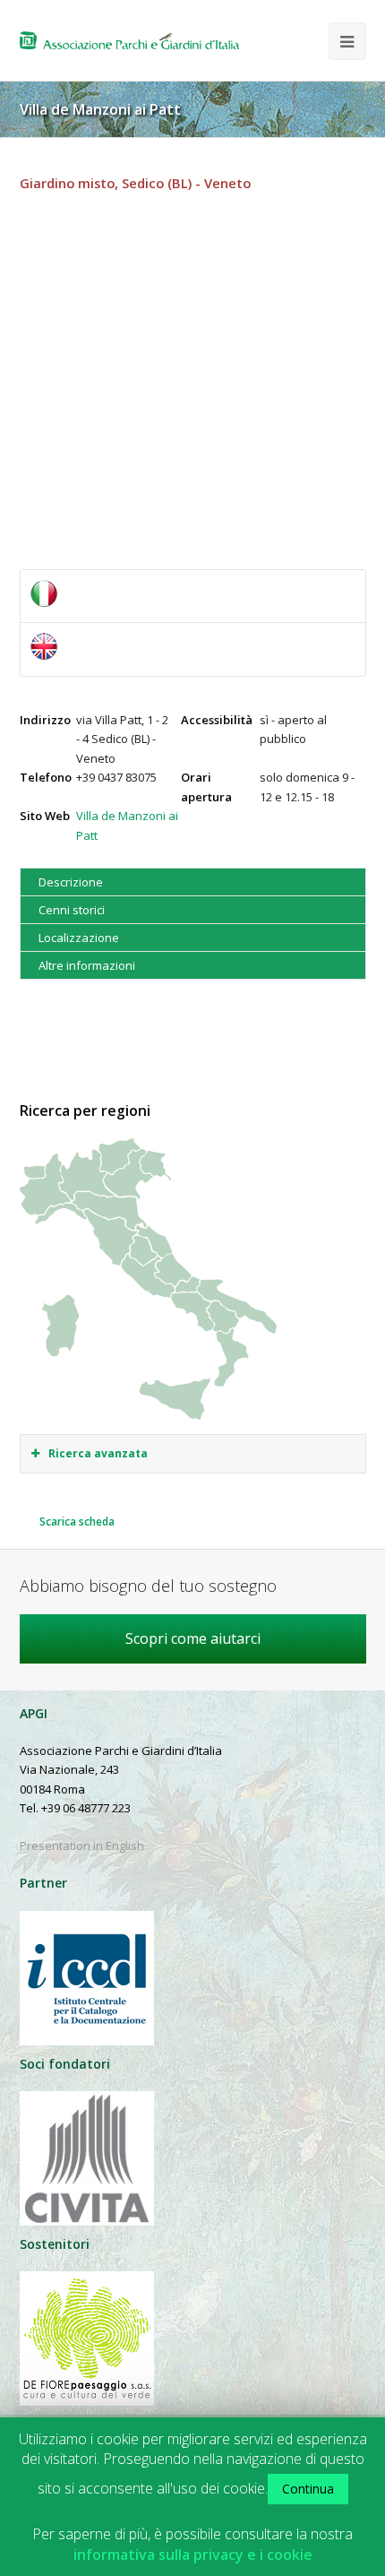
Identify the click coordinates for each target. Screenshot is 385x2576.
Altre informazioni (87, 965)
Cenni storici (72, 910)
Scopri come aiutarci (193, 1638)
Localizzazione (79, 938)
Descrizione (71, 882)
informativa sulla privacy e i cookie (193, 2555)
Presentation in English (82, 1846)
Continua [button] (308, 2489)
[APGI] (129, 40)
